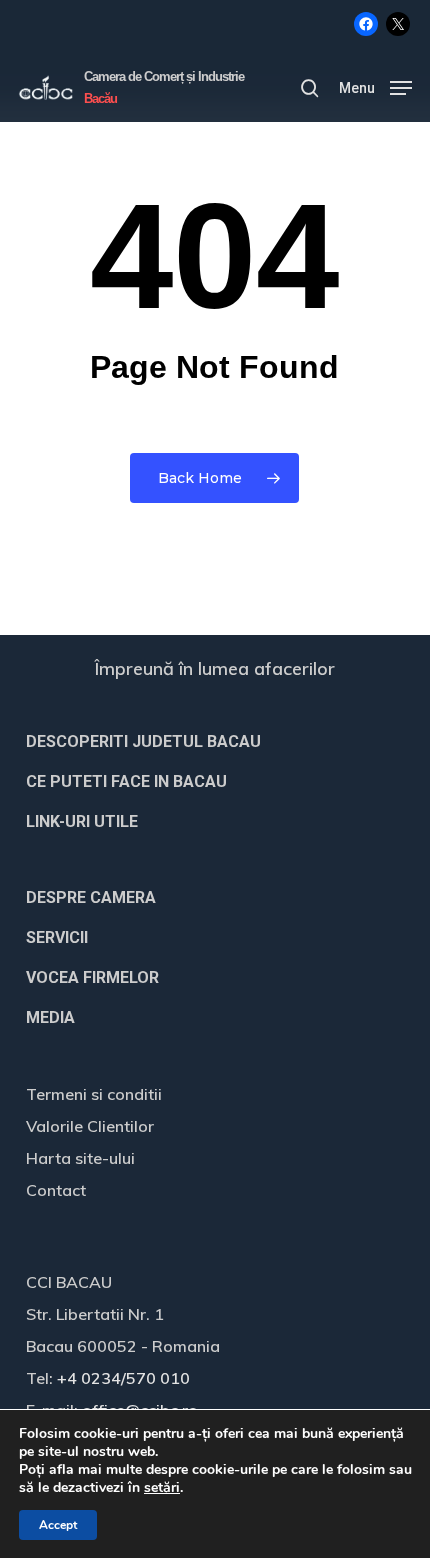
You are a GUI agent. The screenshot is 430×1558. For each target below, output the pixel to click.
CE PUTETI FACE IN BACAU (126, 781)
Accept (58, 1525)
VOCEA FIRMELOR (92, 977)
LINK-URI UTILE (82, 821)
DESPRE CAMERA (91, 897)
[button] (375, 86)
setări (162, 1488)
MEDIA (50, 1017)
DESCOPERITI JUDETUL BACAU (143, 741)
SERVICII (57, 937)
